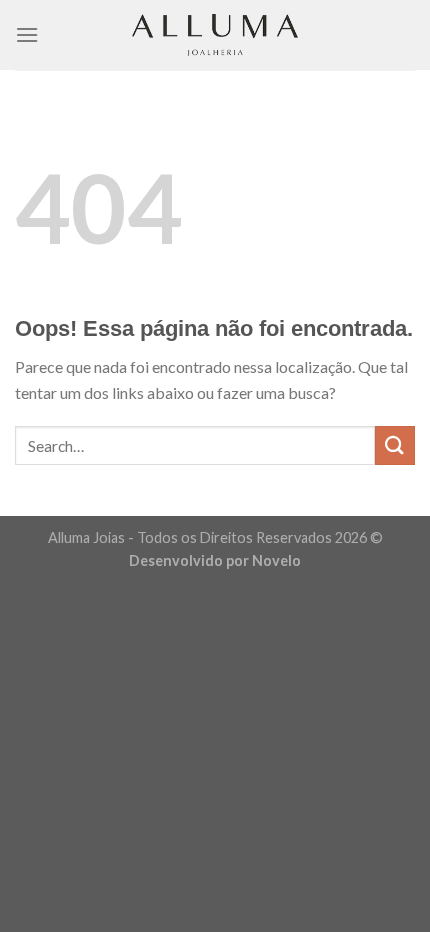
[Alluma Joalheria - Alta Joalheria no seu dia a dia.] (215, 35)
